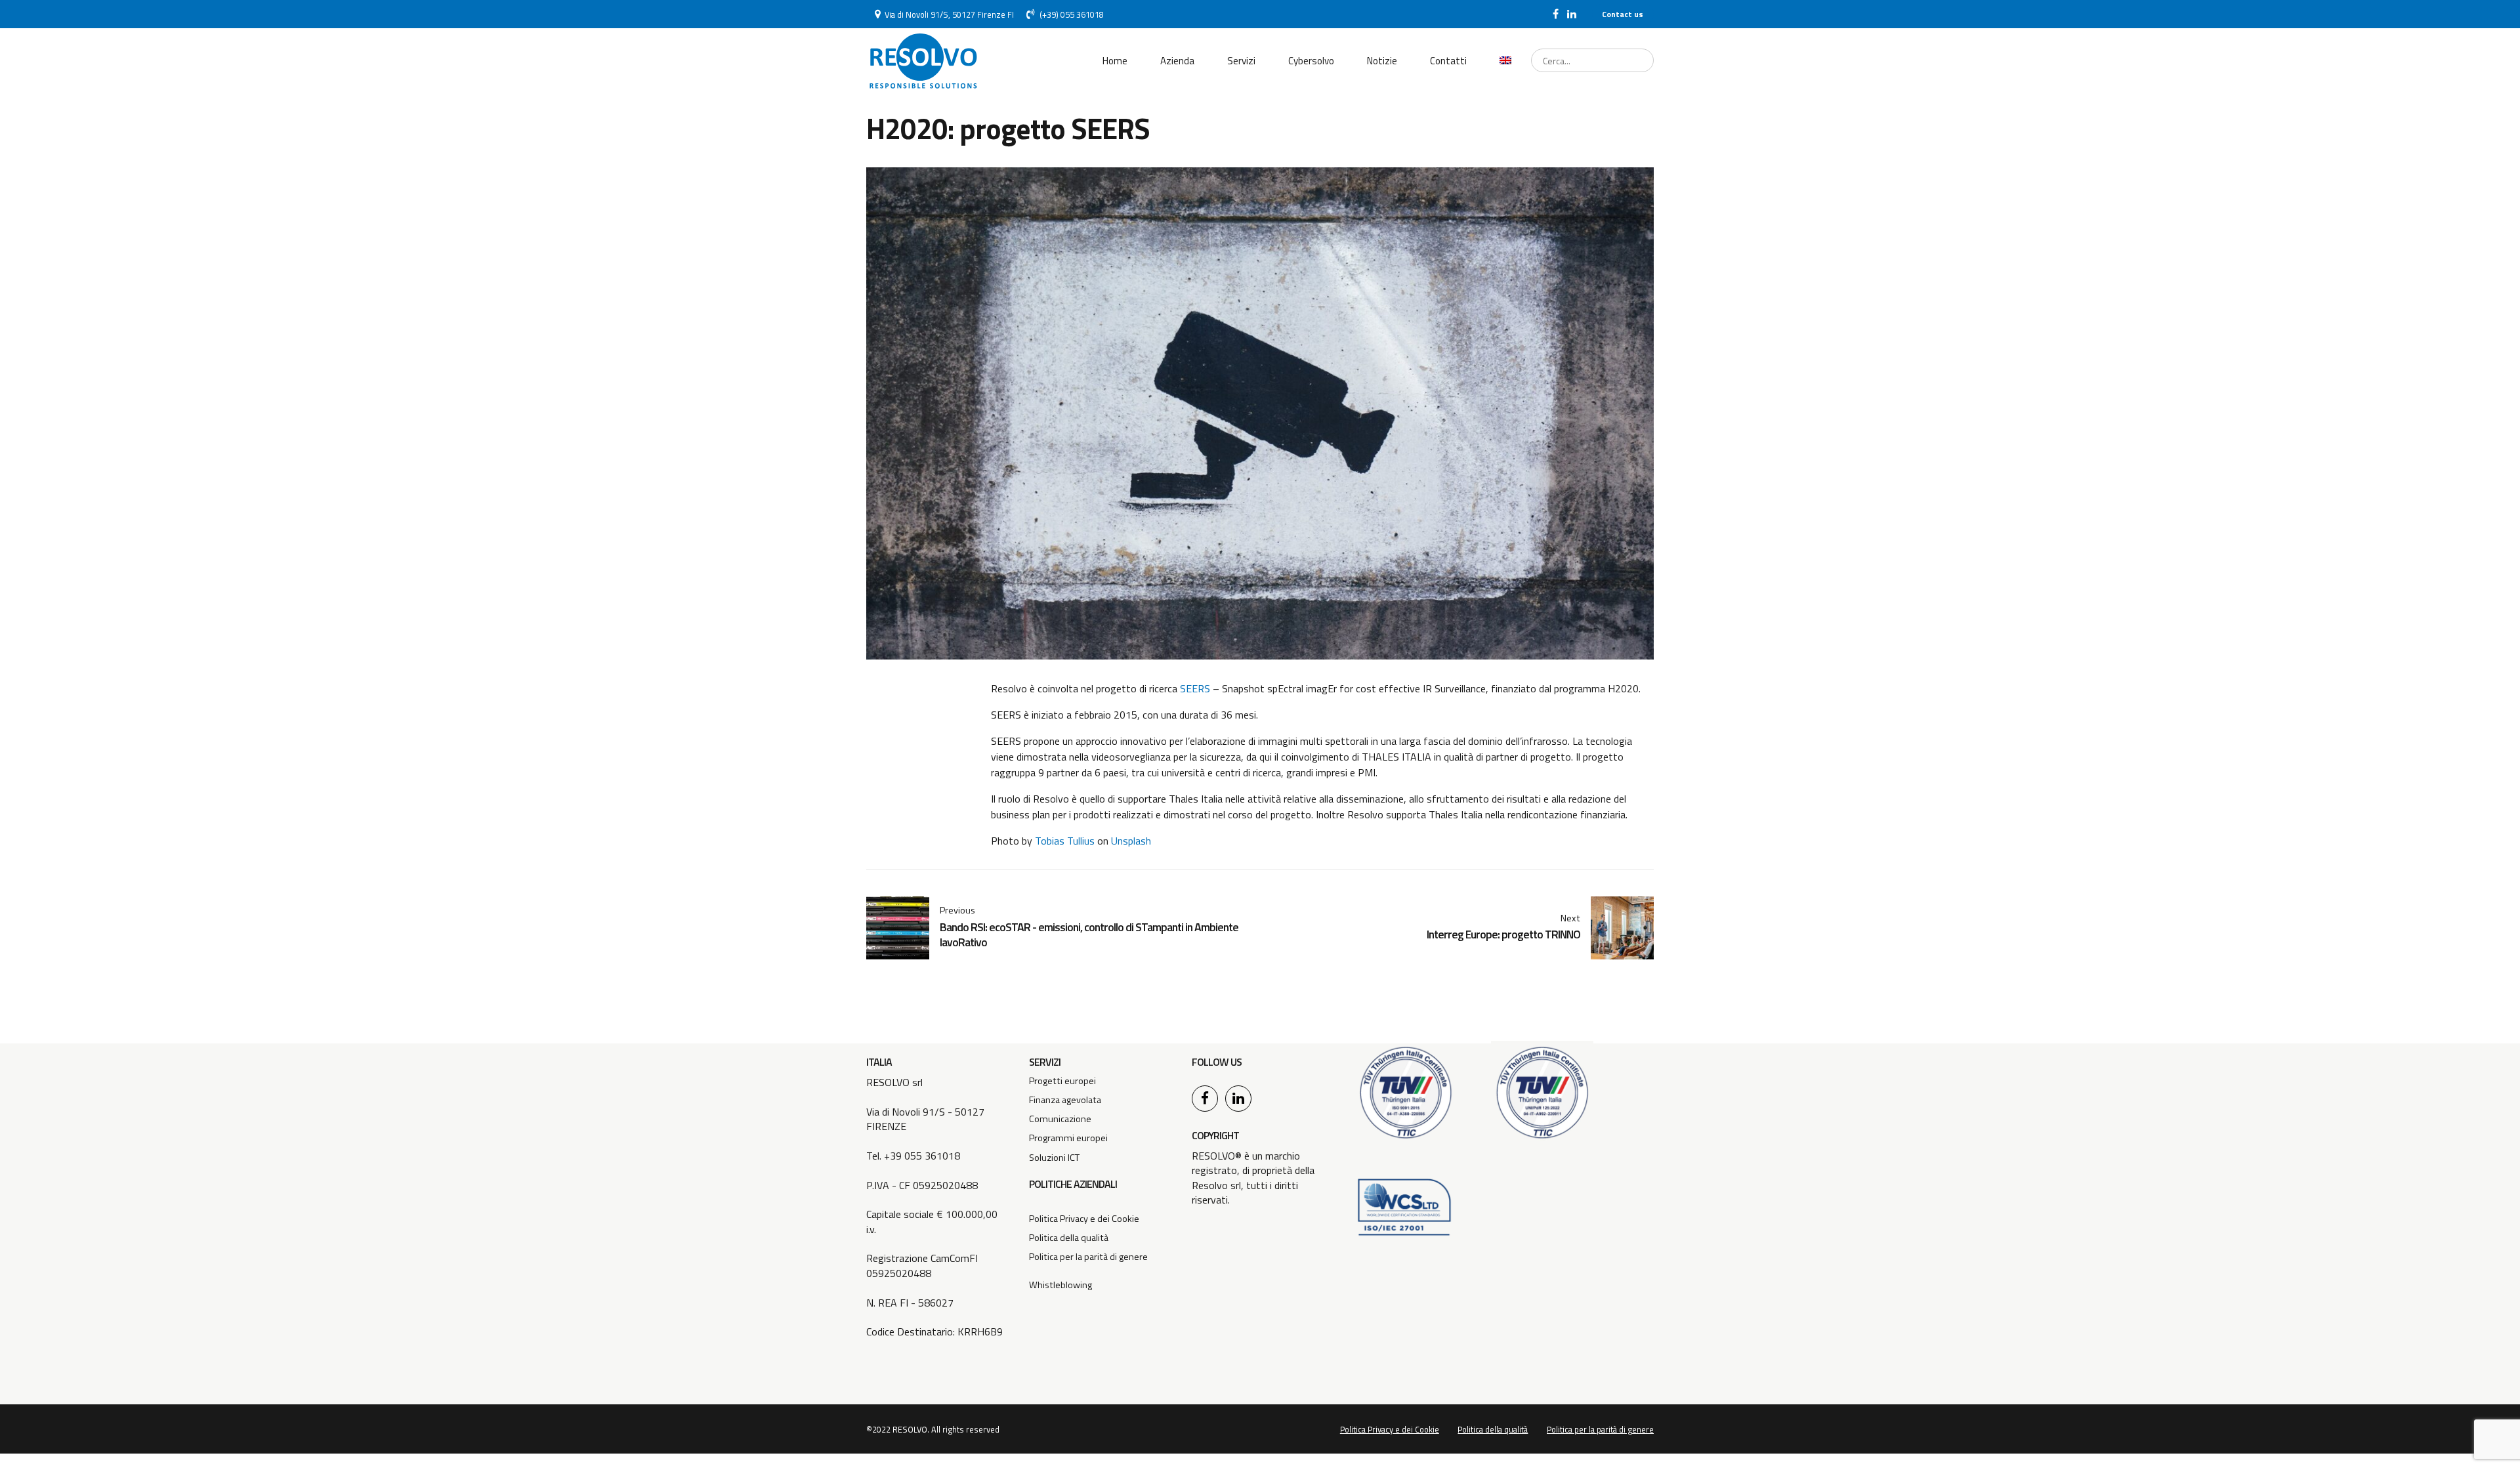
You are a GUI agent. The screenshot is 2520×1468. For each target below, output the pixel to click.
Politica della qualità (1069, 1238)
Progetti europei (1062, 1081)
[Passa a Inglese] (1505, 61)
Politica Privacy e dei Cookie (1084, 1219)
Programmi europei (1068, 1138)
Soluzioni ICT (1054, 1158)
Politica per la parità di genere (1088, 1257)
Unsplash (1131, 841)
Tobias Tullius (1065, 841)
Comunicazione (1060, 1119)
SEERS (1196, 688)
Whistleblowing (1060, 1285)
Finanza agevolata (1065, 1100)
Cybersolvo (1311, 61)
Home (1115, 61)
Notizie (1382, 61)
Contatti (1448, 61)
